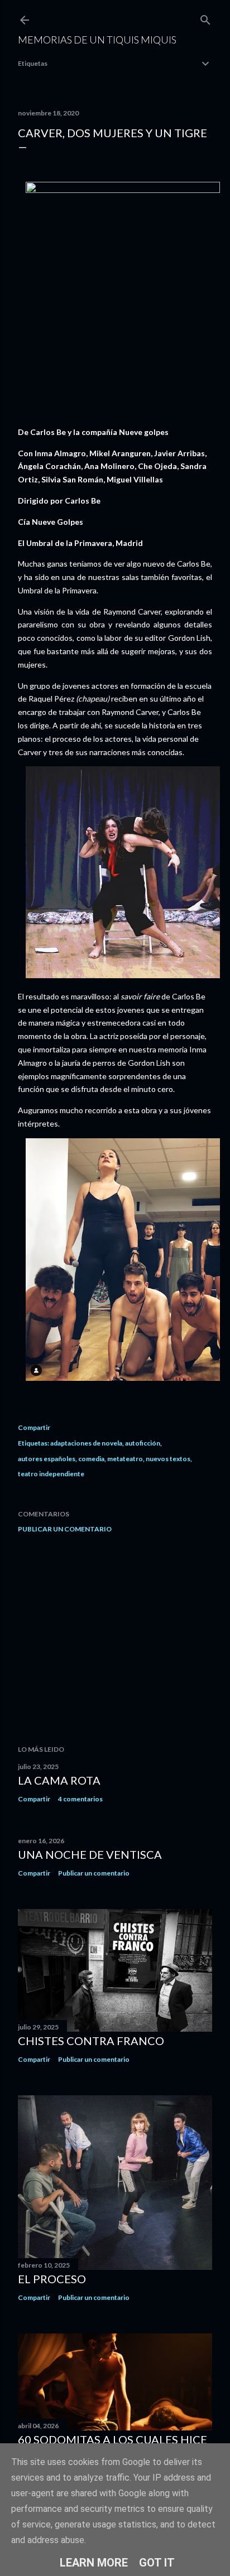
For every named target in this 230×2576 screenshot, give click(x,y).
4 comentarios (80, 1799)
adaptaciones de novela (86, 1443)
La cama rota (59, 1780)
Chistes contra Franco (91, 2041)
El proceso (52, 2279)
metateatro (125, 1459)
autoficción (143, 1443)
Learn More (94, 2563)
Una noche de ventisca (90, 1854)
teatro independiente (51, 1474)
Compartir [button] (34, 1427)
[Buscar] (205, 18)
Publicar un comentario (65, 1529)
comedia (91, 1459)
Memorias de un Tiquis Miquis (97, 40)
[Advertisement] (115, 1639)
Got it (157, 2563)
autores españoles (47, 1459)
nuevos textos (168, 1459)
